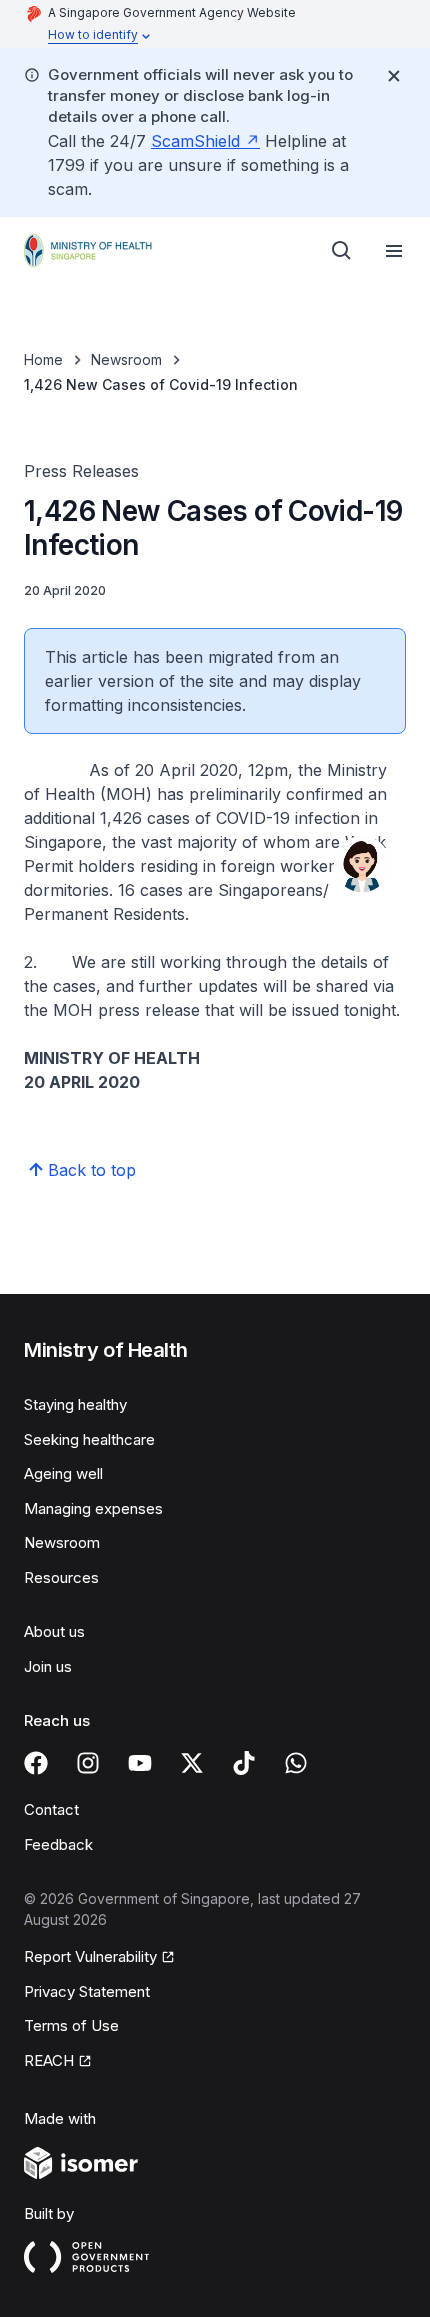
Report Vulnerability (90, 1956)
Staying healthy (75, 1404)
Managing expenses (93, 1508)
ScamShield (195, 141)
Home (43, 359)
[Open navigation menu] (394, 251)
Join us (48, 1666)
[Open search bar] (342, 251)
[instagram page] (88, 1763)
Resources (61, 1577)
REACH (49, 2060)
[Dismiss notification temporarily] (394, 76)
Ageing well (63, 1473)
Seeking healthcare (89, 1439)
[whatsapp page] (296, 1763)
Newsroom (126, 359)
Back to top (92, 1170)
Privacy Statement (87, 1991)
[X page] (192, 1763)
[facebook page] (36, 1763)
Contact (51, 1809)
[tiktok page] (244, 1763)
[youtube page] (140, 1763)
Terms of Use (71, 2025)
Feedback (58, 1844)
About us (54, 1631)
